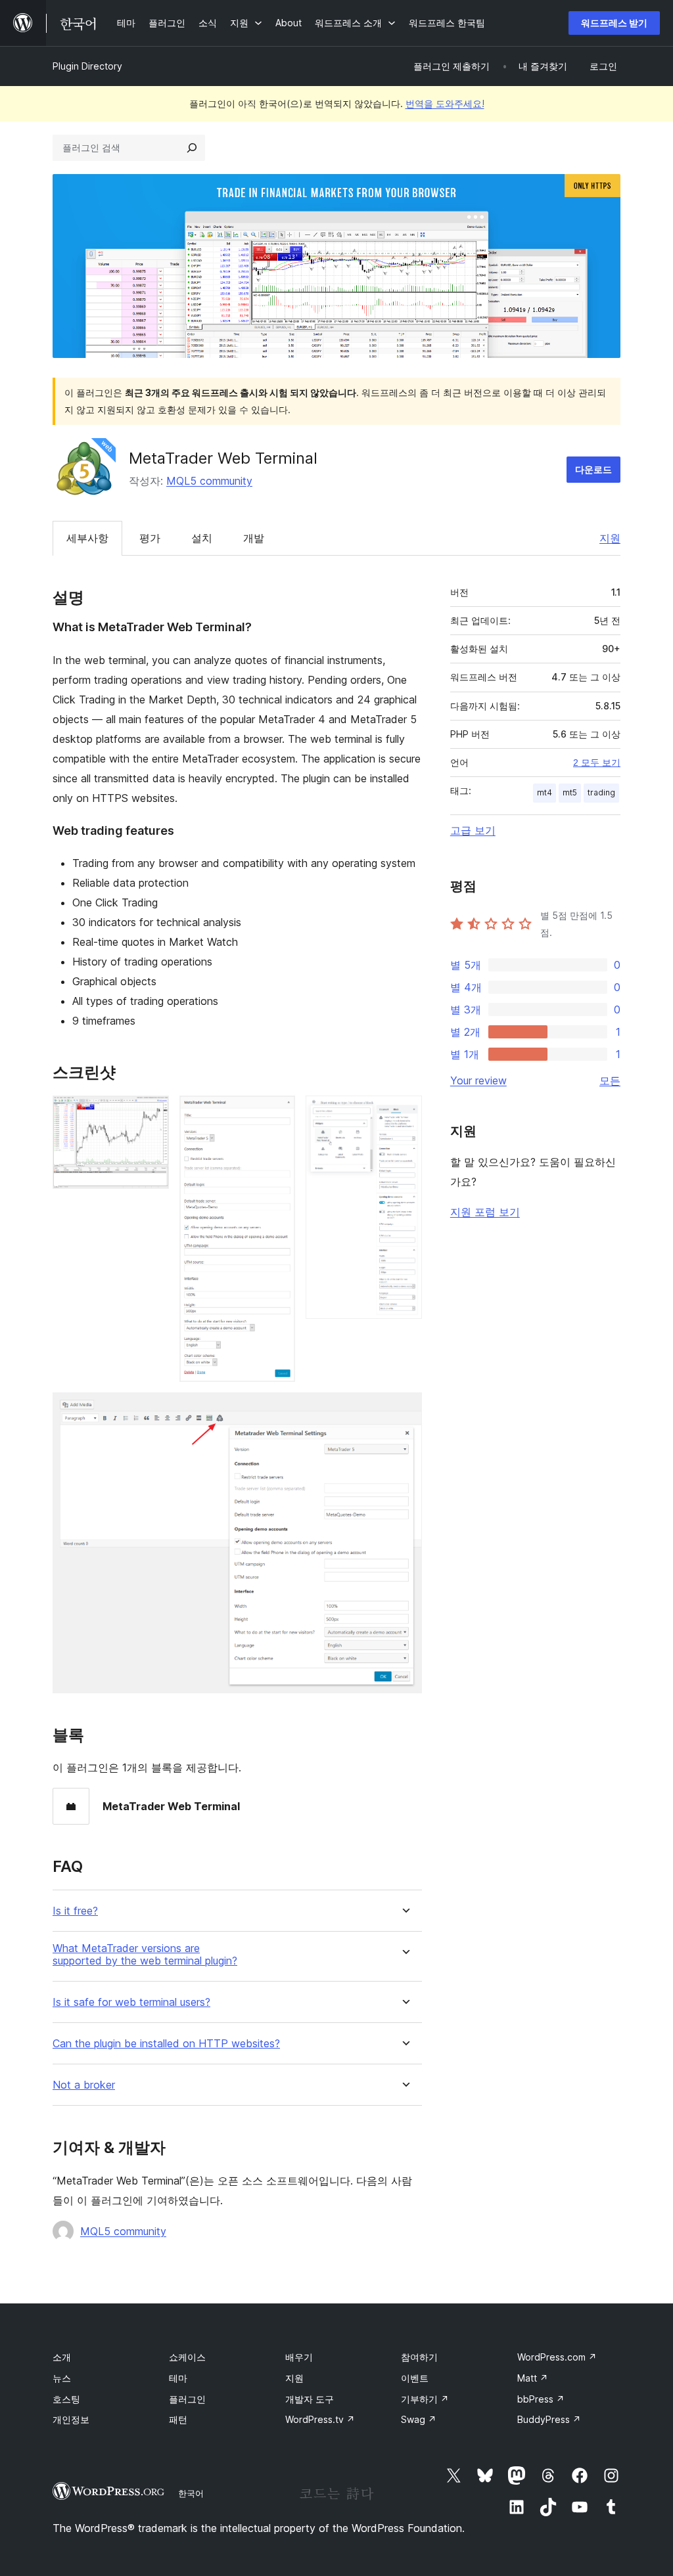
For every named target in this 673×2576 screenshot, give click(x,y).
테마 (178, 2378)
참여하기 (419, 2357)
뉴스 (62, 2378)
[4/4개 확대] (404, 1410)
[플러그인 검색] (192, 148)
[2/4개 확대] (277, 1113)
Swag (419, 2419)
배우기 (299, 2357)
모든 (610, 1080)
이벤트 (415, 2378)
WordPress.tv (320, 2419)
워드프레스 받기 (614, 23)
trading (601, 792)
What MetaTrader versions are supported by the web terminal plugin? (145, 1955)
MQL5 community (209, 481)
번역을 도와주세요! (445, 103)
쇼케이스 (187, 2357)
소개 (62, 2357)
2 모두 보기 (597, 763)
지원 (610, 538)
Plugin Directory (87, 66)
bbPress (541, 2399)
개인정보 (71, 2419)
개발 (254, 538)
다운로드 (593, 469)
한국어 (191, 2493)
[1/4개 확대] (151, 1113)
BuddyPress (549, 2419)
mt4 (545, 792)
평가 (150, 538)
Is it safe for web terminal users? (131, 2002)
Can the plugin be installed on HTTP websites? (166, 2044)
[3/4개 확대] (404, 1113)
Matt (533, 2378)
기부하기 (425, 2399)
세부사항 (87, 538)
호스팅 (66, 2399)
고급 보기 (473, 830)
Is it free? (75, 1911)
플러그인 (187, 2399)
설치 (202, 538)
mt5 (570, 792)
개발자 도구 (310, 2399)
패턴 (178, 2419)
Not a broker (84, 2085)
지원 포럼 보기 (485, 1212)
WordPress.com (557, 2357)
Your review (478, 1080)
